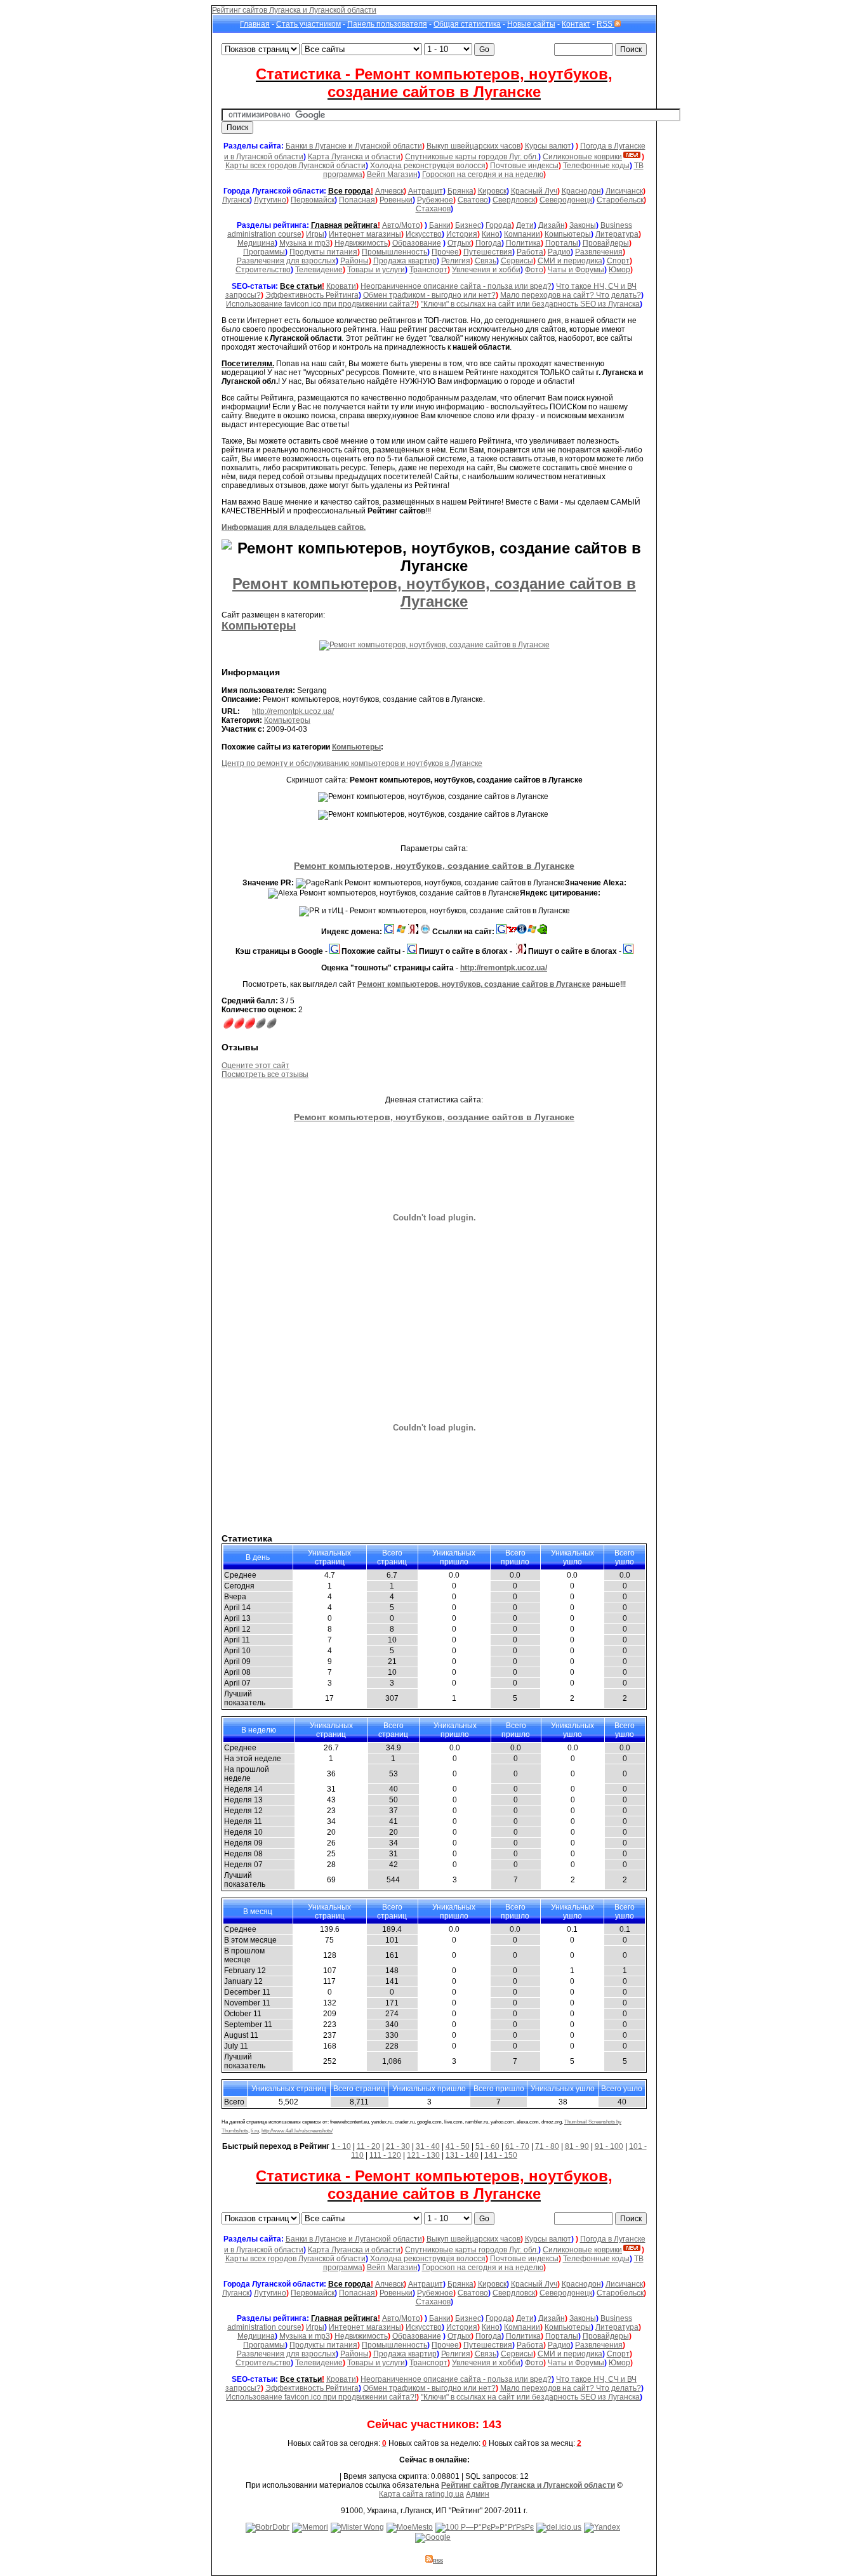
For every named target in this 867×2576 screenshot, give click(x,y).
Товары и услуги (376, 270)
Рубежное (435, 200)
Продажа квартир (405, 261)
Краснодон (581, 191)
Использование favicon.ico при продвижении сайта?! (321, 304)
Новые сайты (531, 24)
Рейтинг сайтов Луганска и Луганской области (294, 10)
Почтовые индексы (524, 166)
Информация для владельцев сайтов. (294, 527)
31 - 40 (428, 2146)
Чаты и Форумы (576, 270)
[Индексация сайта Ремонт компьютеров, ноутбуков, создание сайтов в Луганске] (401, 932)
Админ (478, 2494)
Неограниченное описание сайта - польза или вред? (456, 286)
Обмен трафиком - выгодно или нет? (429, 295)
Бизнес (468, 225)
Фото (534, 270)
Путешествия (488, 252)
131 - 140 (462, 2155)
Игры (315, 234)
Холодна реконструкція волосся (428, 166)
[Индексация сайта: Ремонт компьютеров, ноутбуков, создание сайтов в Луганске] (389, 932)
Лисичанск (624, 191)
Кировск (492, 191)
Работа (530, 252)
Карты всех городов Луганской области (295, 166)
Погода (488, 243)
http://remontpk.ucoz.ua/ (293, 711)
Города (499, 225)
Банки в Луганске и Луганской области (354, 146)
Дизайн (552, 225)
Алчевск (389, 191)
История (462, 234)
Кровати (341, 286)
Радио (559, 252)
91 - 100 (609, 2146)
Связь (486, 261)
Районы (354, 261)
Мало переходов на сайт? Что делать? (571, 295)
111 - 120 (385, 2155)
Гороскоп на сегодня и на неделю (483, 175)
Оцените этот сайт (255, 1066)
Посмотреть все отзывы (265, 1074)
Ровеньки (396, 200)
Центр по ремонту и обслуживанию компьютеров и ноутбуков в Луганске (352, 763)
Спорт (618, 261)
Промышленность (394, 252)
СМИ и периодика (570, 261)
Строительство (263, 270)
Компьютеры (568, 234)
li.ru (255, 2131)
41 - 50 (458, 2146)
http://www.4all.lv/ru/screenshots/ (297, 2131)
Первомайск (313, 200)
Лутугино (270, 200)
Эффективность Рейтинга (312, 295)
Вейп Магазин (392, 175)
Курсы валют (548, 146)
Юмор (619, 270)
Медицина (256, 243)
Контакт (576, 24)
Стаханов (433, 209)
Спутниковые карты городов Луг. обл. (472, 157)
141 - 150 (501, 2155)
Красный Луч (534, 191)
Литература (617, 234)
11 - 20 (368, 2146)
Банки (440, 225)
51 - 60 (487, 2146)
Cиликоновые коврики (582, 157)
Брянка (460, 191)
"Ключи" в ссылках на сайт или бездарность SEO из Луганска (530, 304)
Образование (417, 243)
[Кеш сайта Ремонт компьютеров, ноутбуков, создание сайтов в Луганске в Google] (334, 951)
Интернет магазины (365, 234)
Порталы (562, 243)
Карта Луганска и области (354, 157)
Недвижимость (361, 243)
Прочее (445, 252)
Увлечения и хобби (486, 270)
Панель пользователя (387, 24)
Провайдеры (606, 243)
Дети (525, 225)
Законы (583, 225)
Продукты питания (323, 252)
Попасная (357, 200)
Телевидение (319, 270)
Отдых (459, 243)
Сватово (473, 200)
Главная (255, 24)
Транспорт (428, 270)
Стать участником (308, 24)
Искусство (424, 234)
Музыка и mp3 (305, 243)
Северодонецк (566, 200)
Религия (456, 261)
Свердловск (514, 200)
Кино (491, 234)
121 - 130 (423, 2155)
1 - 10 (341, 2146)
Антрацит (426, 191)
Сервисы (517, 261)
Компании (522, 234)
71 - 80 (547, 2146)
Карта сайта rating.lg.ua (421, 2494)
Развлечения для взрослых (286, 261)
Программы (264, 252)
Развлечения (599, 252)
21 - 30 (398, 2146)
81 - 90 (577, 2146)
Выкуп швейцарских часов (473, 146)
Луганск (236, 200)
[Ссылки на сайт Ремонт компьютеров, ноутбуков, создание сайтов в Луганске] (501, 932)
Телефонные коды (596, 166)
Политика (523, 243)
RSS (606, 24)
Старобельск (620, 200)
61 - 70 (517, 2146)
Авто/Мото (401, 225)
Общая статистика (467, 24)
